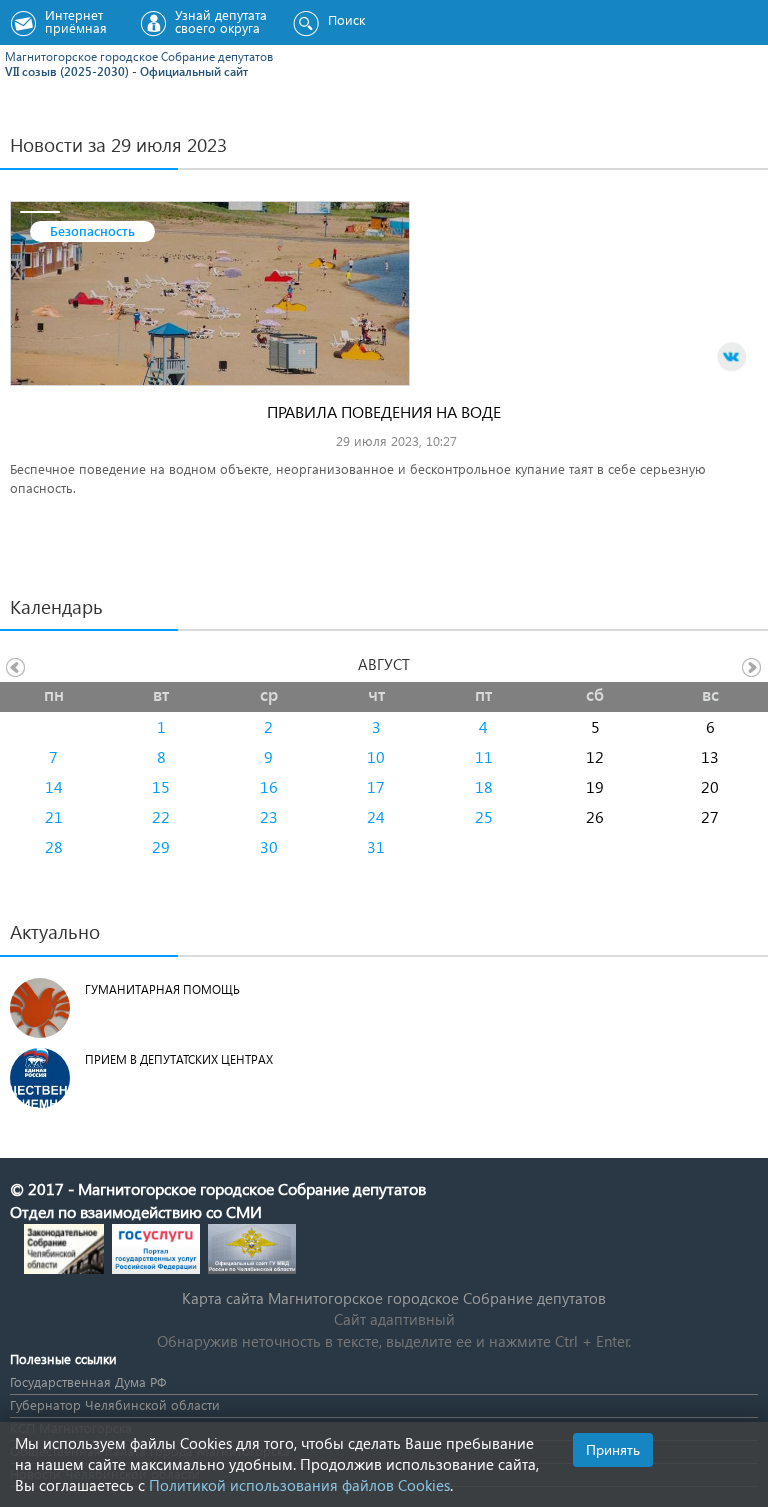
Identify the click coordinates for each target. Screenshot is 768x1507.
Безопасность (92, 230)
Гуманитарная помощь (162, 989)
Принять (613, 1449)
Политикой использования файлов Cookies (299, 1485)
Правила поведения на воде (384, 411)
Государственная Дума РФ (88, 1381)
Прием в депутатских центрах (179, 1059)
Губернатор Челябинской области (115, 1404)
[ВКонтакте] (732, 357)
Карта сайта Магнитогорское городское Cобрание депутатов (394, 1298)
